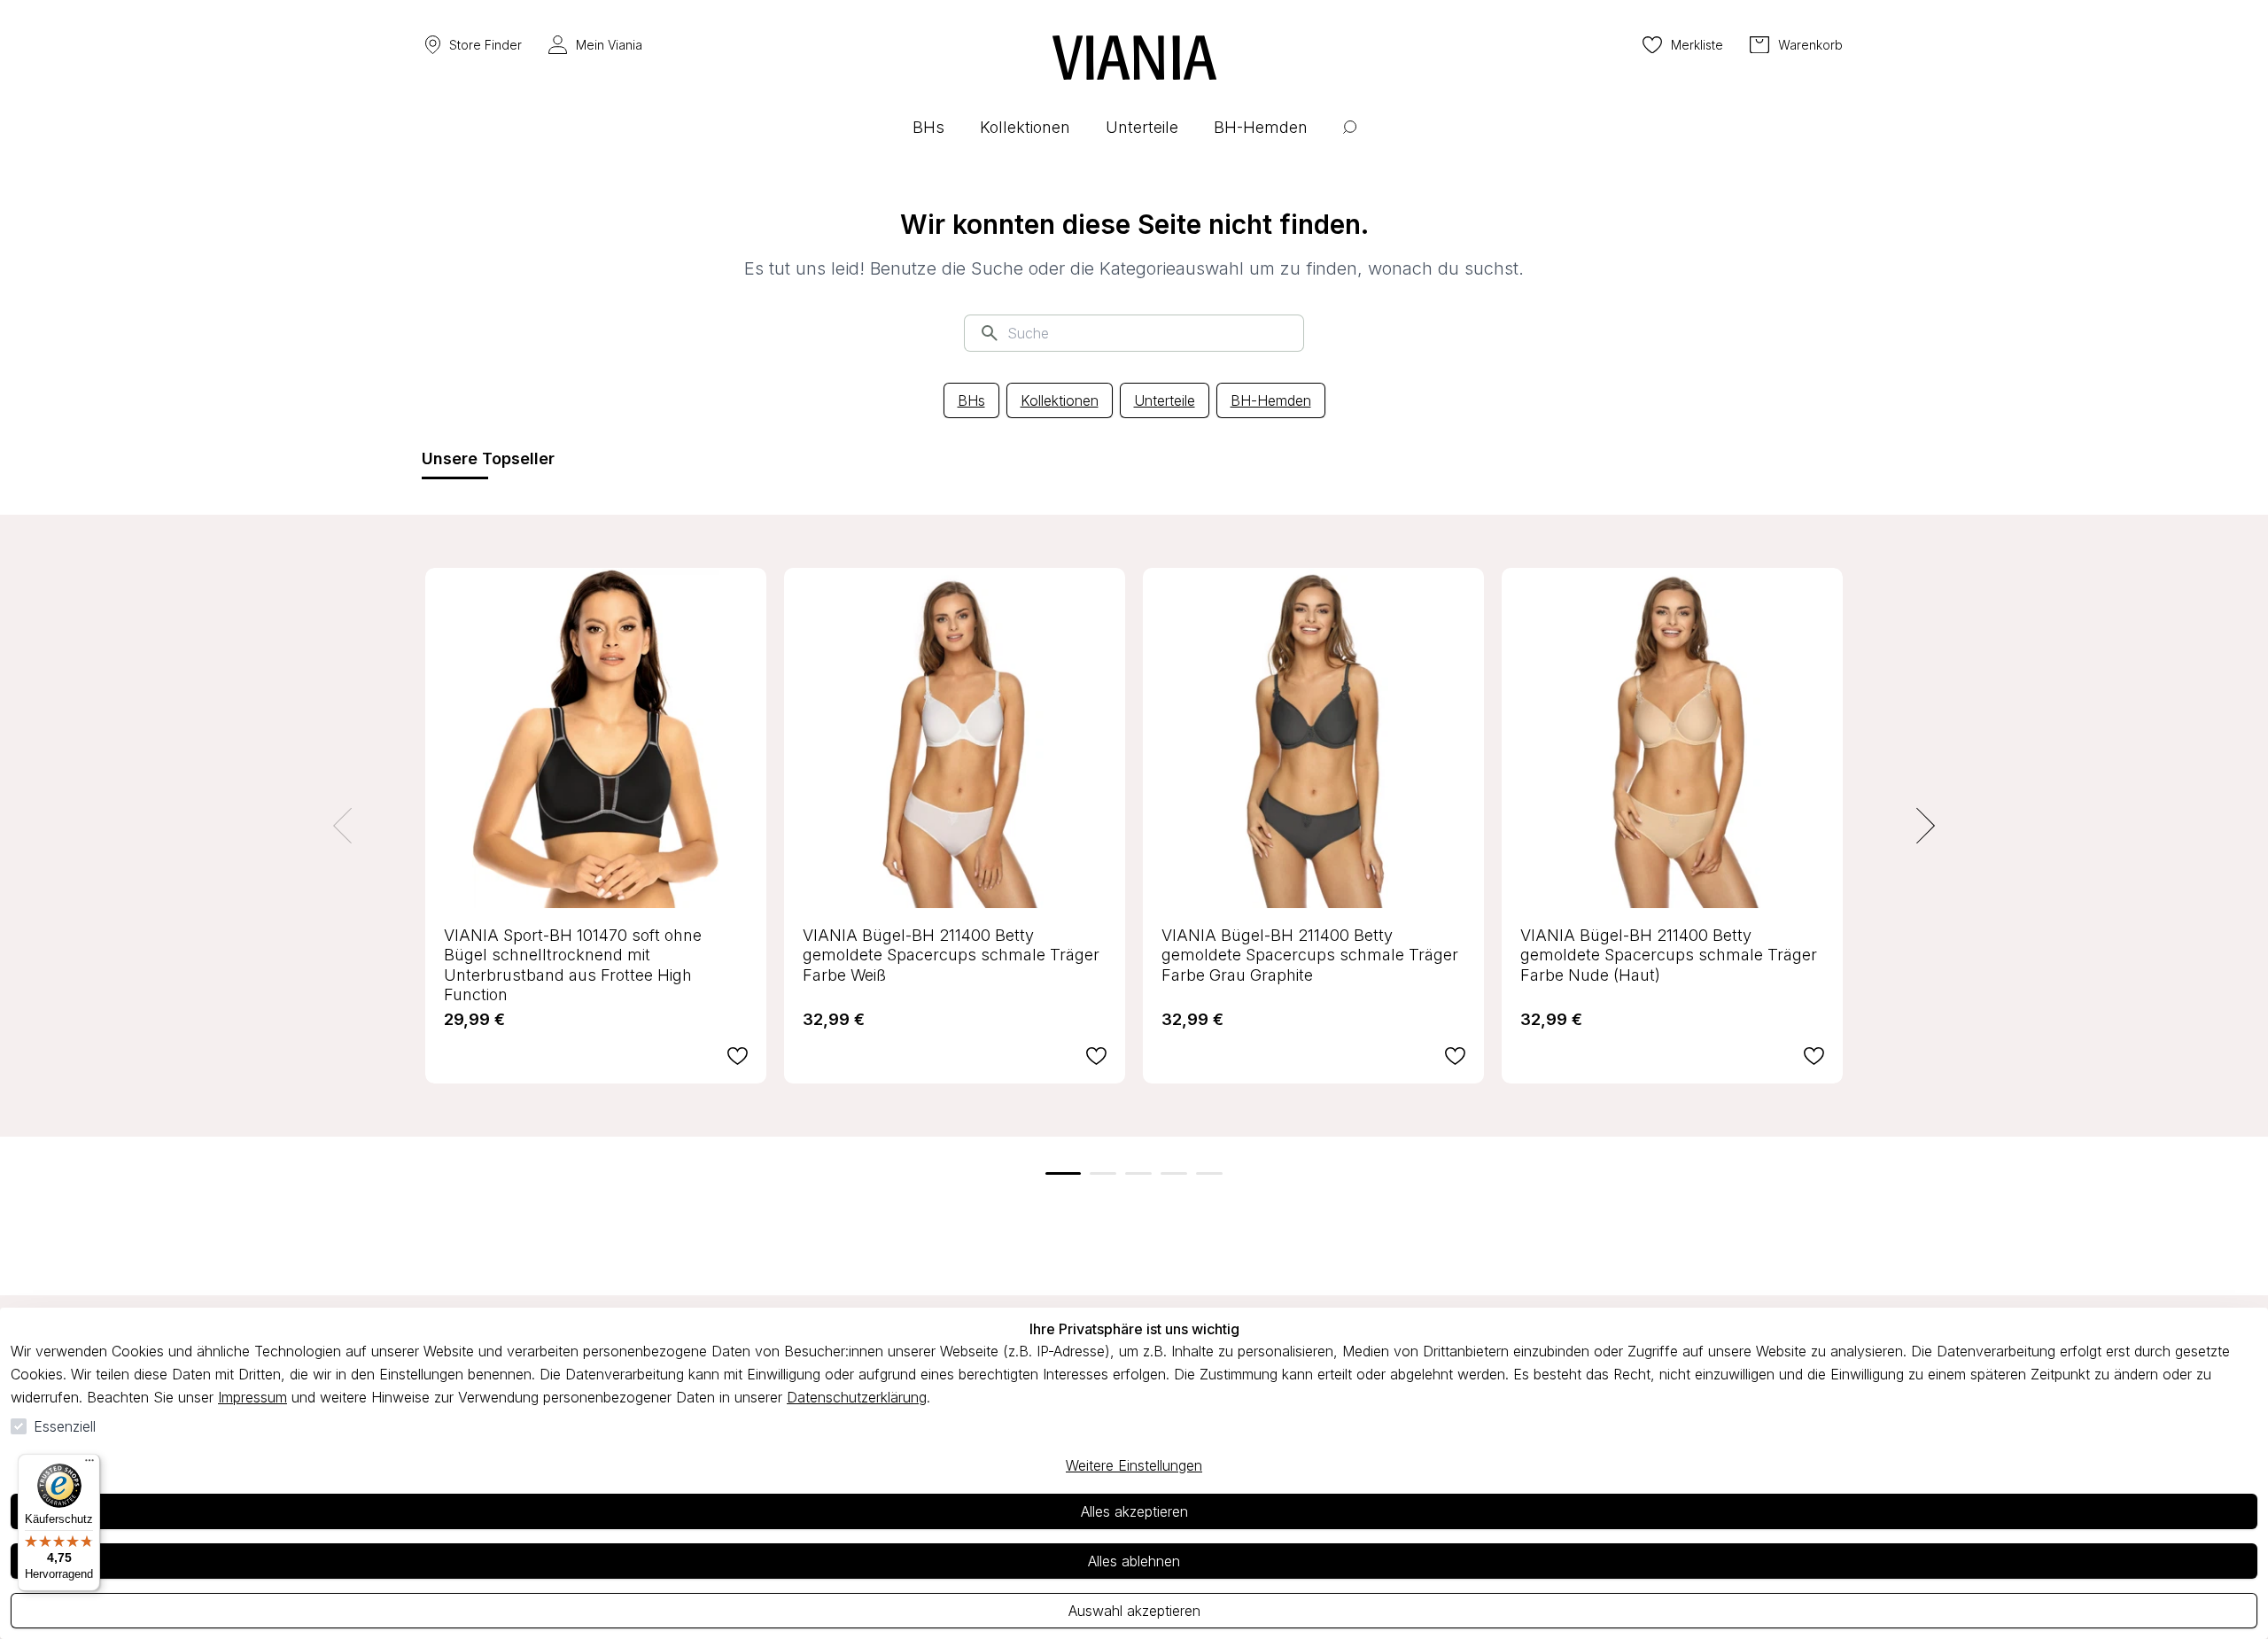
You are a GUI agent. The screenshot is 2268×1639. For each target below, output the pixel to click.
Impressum (252, 1397)
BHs (971, 400)
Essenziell (65, 1426)
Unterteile (1165, 400)
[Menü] (89, 1464)
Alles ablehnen (1134, 1561)
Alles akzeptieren (1134, 1511)
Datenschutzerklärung (857, 1397)
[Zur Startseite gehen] (1134, 58)
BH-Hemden (1271, 400)
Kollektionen (1060, 400)
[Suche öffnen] (1350, 140)
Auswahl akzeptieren (1134, 1611)
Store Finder (485, 45)
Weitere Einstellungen (1134, 1465)
